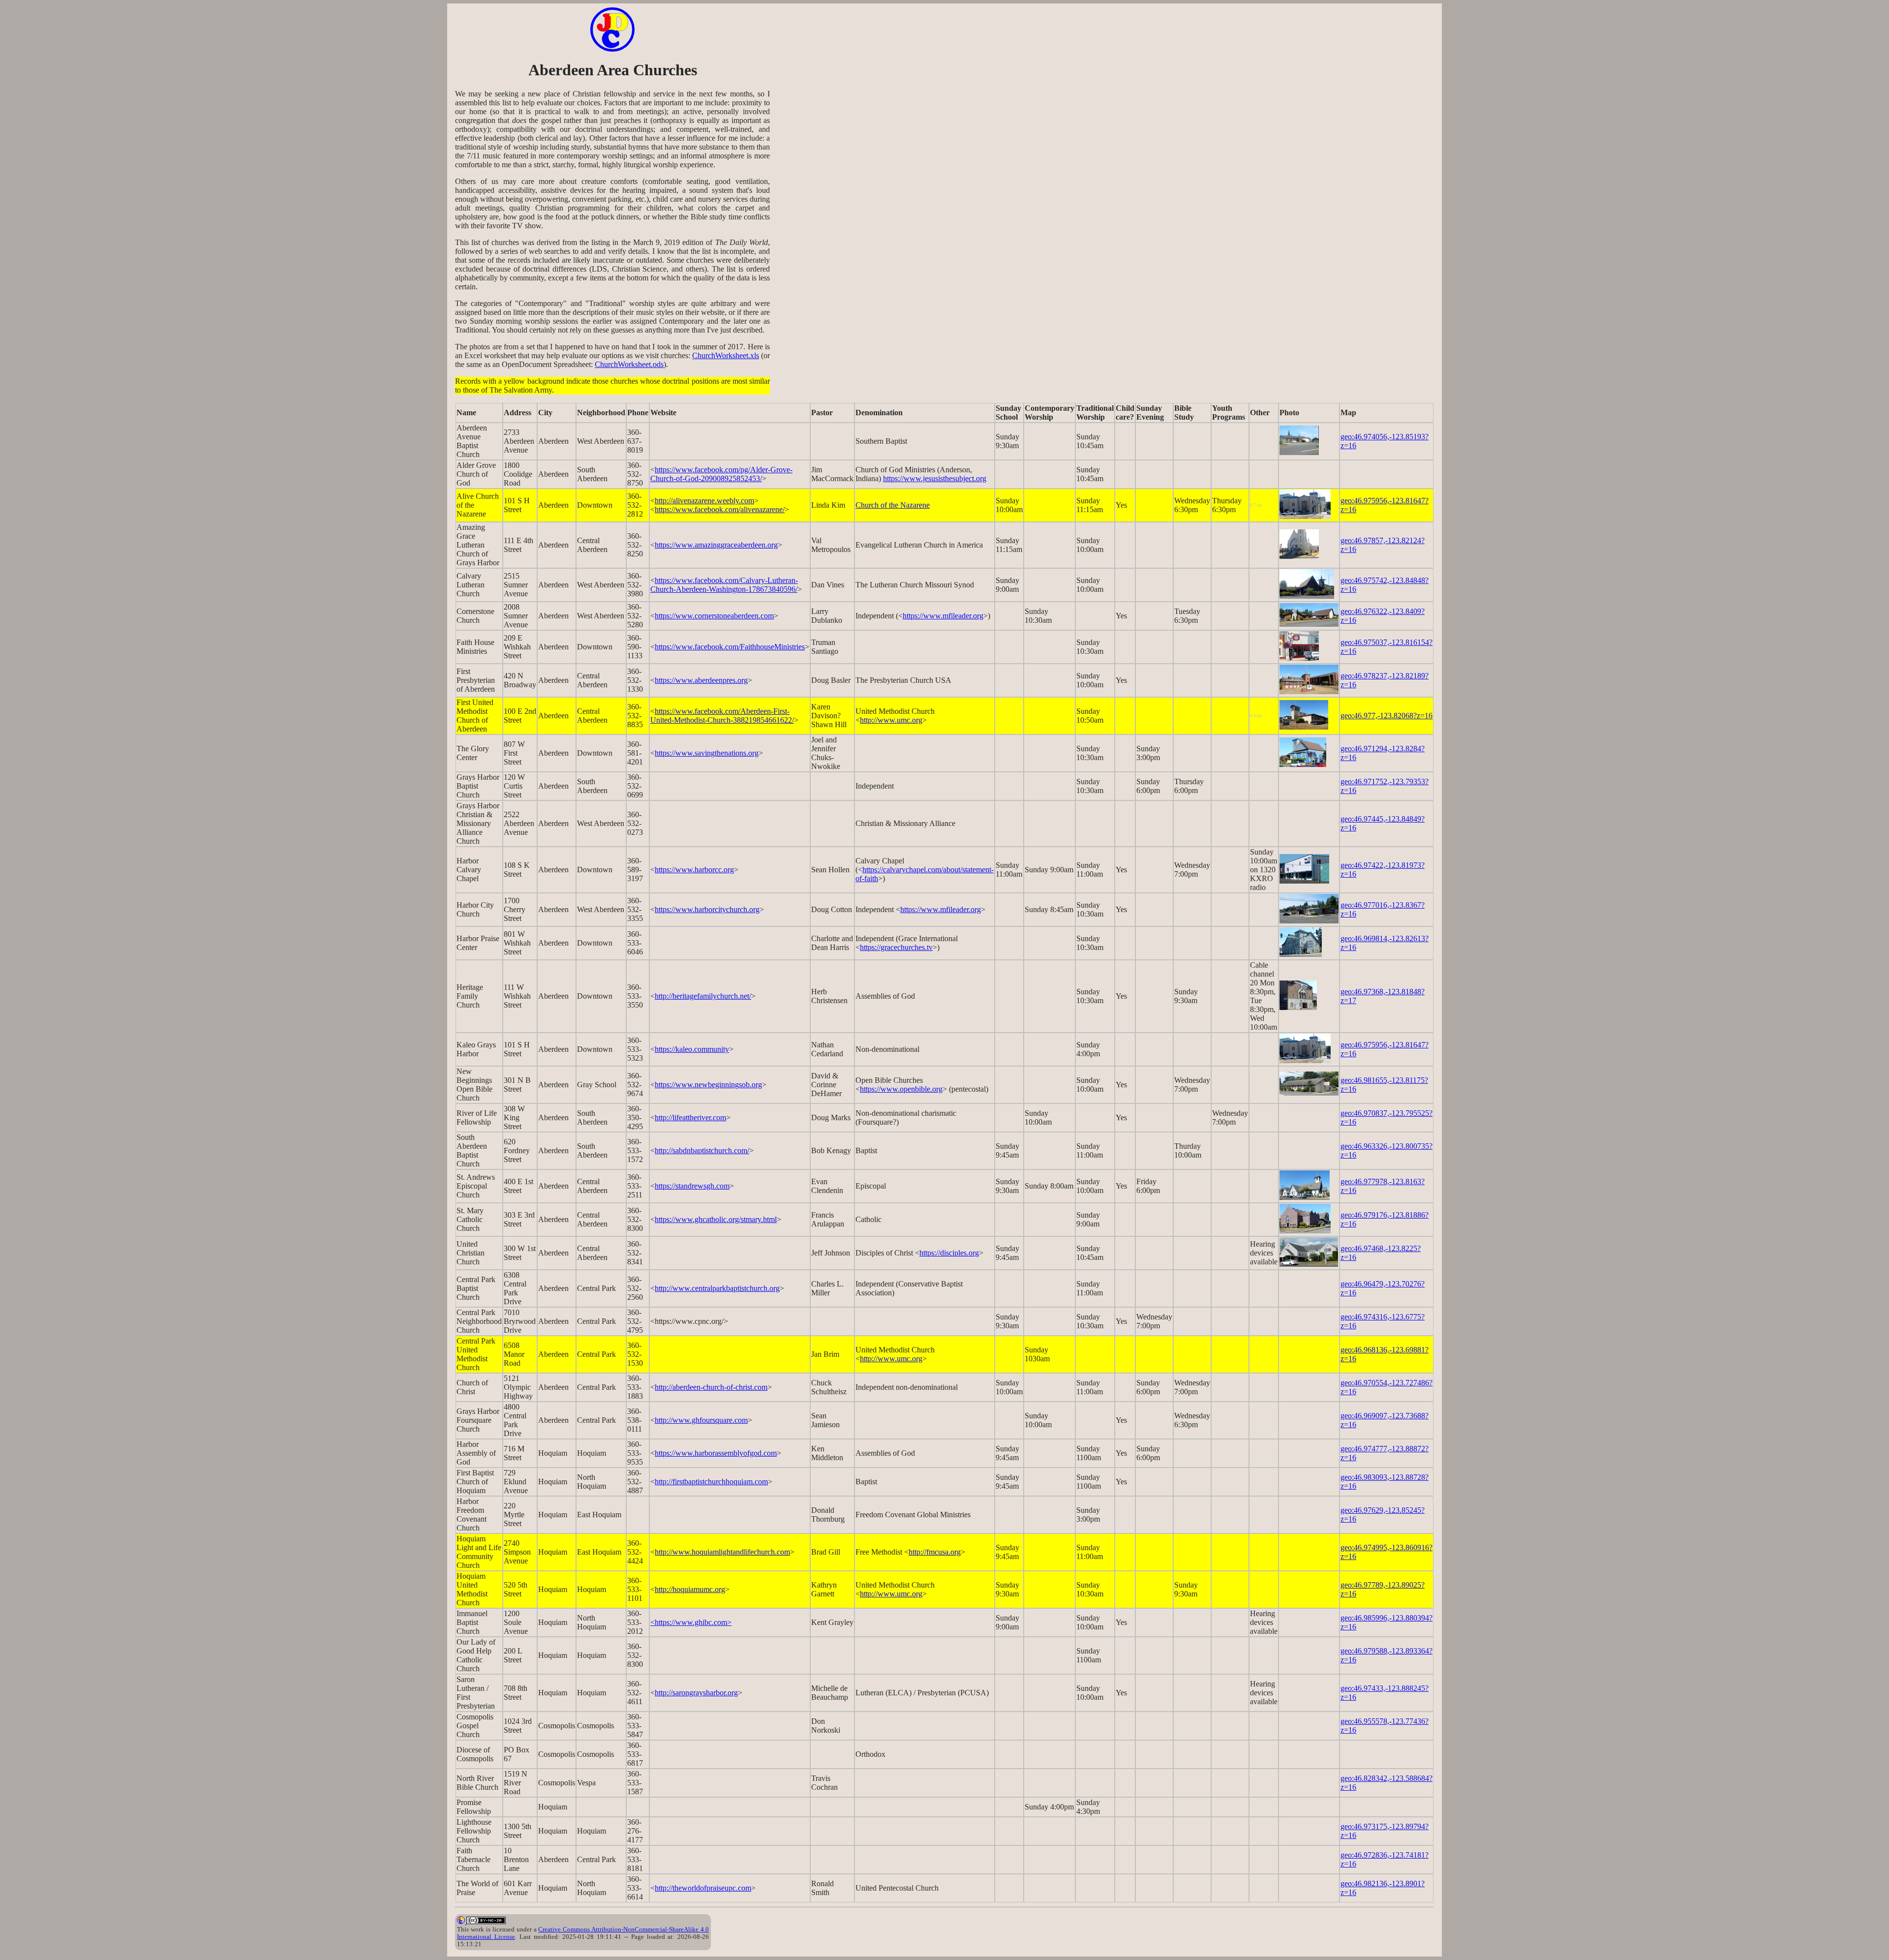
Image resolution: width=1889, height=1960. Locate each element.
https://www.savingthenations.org (707, 753)
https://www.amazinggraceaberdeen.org (716, 545)
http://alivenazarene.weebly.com (704, 501)
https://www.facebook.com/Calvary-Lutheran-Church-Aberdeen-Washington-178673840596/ (724, 585)
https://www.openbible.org (901, 1089)
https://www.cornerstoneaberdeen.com (714, 616)
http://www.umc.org (891, 720)
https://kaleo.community (692, 1049)
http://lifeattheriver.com (690, 1118)
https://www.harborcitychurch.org (707, 909)
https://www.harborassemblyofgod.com (716, 1453)
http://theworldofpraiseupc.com (703, 1888)
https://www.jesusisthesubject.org (935, 478)
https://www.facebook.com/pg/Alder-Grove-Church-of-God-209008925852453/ (721, 474)
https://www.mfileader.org (943, 616)
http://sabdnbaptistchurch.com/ (702, 1150)
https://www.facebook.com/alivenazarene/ (720, 509)
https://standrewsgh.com (692, 1186)
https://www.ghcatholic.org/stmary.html (716, 1219)
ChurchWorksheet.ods (629, 364)
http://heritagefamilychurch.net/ (703, 996)
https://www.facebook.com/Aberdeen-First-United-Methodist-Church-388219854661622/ (722, 716)
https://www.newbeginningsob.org (708, 1085)
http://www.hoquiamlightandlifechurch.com (722, 1552)
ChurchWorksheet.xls (726, 355)
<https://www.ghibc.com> (691, 1622)
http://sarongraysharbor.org (696, 1693)
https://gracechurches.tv (896, 947)
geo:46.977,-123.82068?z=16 (1386, 716)
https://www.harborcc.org (694, 870)
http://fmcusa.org (935, 1552)
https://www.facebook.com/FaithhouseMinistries (730, 647)
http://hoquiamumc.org (690, 1589)
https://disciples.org (949, 1253)
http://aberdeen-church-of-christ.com (711, 1387)
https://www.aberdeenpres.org (701, 680)
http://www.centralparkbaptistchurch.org (717, 1288)
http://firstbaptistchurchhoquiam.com (711, 1482)
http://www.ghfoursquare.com (701, 1420)
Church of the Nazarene (893, 505)
